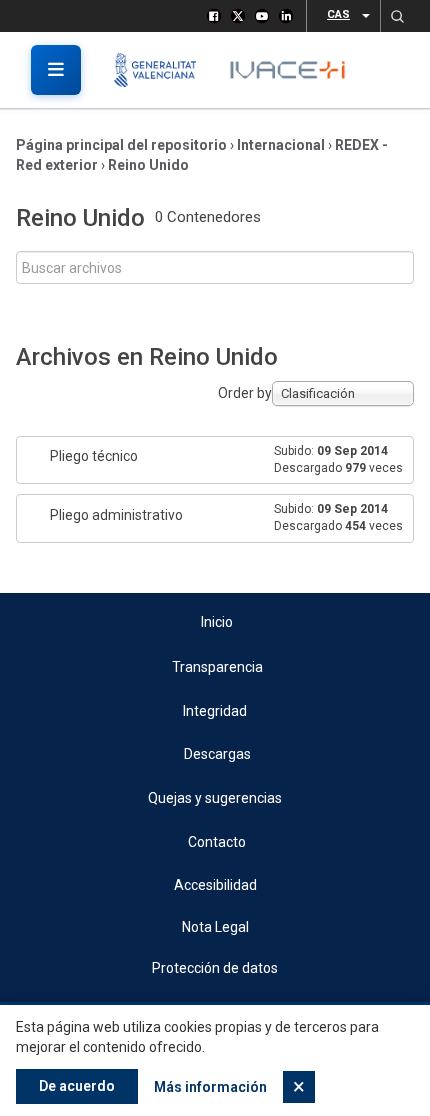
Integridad (215, 711)
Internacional (281, 145)
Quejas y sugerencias (215, 798)
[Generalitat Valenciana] (162, 70)
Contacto (217, 842)
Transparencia (217, 667)
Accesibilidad (215, 885)
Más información (210, 1087)
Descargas (217, 754)
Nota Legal (215, 927)
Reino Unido (148, 165)
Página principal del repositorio (121, 145)
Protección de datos (215, 968)
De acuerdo (77, 1086)
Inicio (217, 622)
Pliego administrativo (116, 515)
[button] (397, 16)
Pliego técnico (94, 456)
